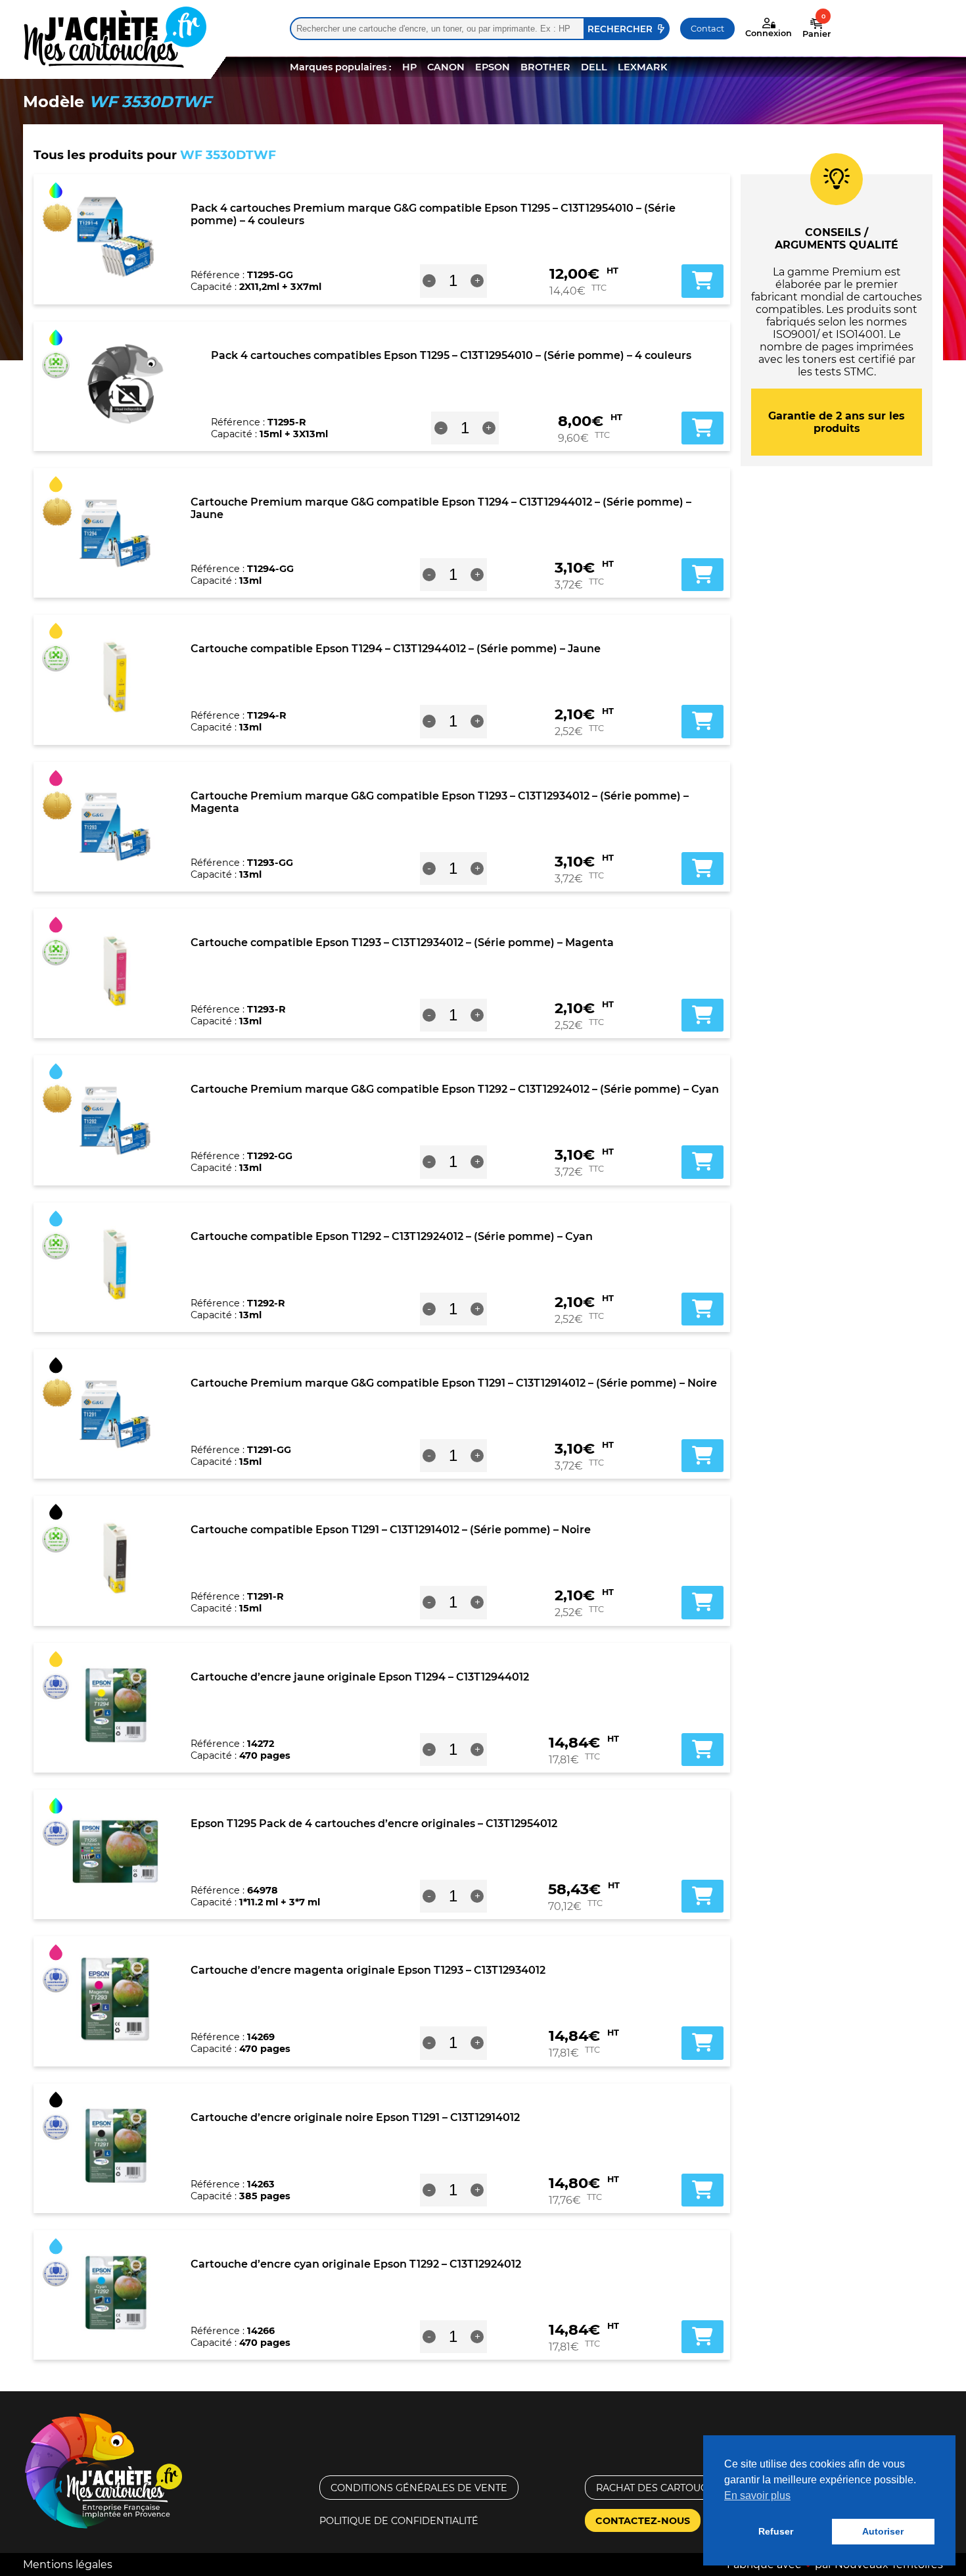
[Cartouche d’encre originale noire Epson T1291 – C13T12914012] (115, 2146)
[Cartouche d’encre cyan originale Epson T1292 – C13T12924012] (115, 2293)
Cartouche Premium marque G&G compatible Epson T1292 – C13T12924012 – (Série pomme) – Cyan (455, 1089)
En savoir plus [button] (757, 2495)
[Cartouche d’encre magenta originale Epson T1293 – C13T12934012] (115, 1999)
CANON (446, 67)
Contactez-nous (643, 2521)
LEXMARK (642, 67)
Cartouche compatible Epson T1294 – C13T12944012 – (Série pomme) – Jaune (396, 649)
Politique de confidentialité (399, 2521)
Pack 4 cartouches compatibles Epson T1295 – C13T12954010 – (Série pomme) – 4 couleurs (451, 355)
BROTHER (545, 67)
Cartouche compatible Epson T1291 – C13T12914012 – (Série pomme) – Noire (391, 1530)
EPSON (493, 67)
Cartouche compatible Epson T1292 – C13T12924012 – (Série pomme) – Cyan (392, 1236)
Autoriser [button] (883, 2531)
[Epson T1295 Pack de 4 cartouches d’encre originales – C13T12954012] (115, 1852)
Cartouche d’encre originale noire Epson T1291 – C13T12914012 (355, 2117)
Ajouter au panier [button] (702, 281)
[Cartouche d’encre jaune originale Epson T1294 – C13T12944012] (115, 1705)
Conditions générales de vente (419, 2488)
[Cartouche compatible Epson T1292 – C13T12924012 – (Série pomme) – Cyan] (115, 1265)
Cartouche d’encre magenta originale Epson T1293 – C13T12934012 (368, 1970)
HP (409, 67)
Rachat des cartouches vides (678, 2488)
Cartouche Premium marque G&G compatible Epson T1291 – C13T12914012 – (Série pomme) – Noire (454, 1383)
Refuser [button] (776, 2531)
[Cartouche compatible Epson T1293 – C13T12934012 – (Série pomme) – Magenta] (115, 971)
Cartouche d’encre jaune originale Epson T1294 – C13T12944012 (360, 1677)
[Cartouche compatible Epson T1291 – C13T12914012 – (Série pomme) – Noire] (115, 1558)
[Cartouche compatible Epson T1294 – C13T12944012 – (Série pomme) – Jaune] (115, 677)
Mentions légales (68, 2564)
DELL (594, 67)
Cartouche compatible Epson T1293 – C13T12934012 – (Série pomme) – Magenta (402, 942)
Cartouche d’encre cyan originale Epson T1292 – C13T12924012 (356, 2264)
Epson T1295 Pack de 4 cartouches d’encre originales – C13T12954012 (374, 1824)
